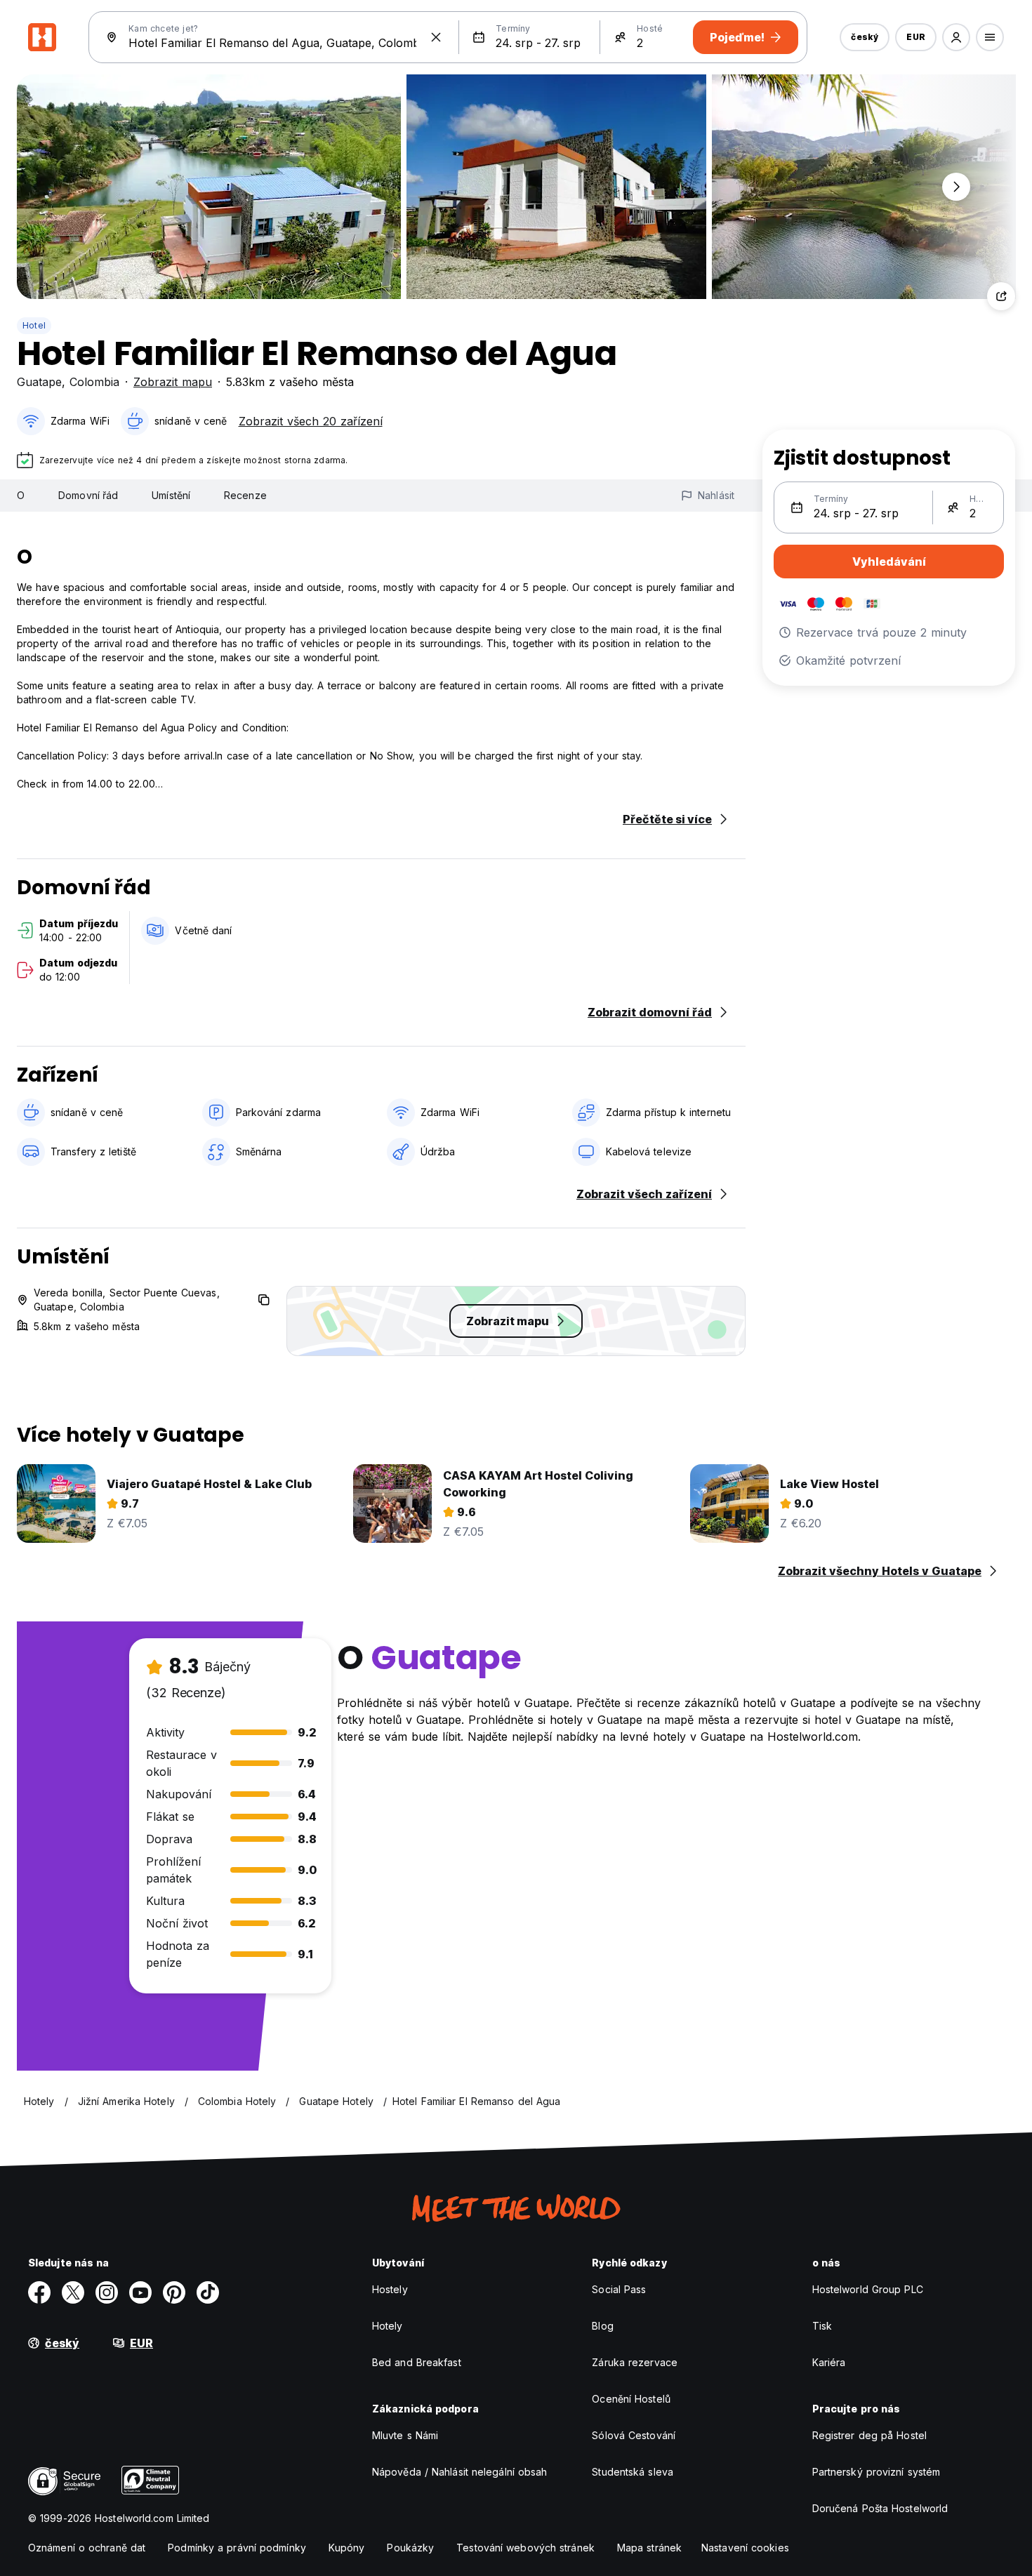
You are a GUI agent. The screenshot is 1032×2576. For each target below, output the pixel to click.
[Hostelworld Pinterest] (174, 2292)
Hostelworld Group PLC (868, 2289)
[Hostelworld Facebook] (39, 2292)
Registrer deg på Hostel (869, 2435)
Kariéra (829, 2362)
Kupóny (347, 2548)
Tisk (822, 2326)
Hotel (34, 325)
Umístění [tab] (171, 495)
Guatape (39, 382)
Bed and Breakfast (417, 2362)
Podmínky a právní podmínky (237, 2548)
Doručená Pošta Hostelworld (880, 2508)
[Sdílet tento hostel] (1001, 296)
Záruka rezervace (635, 2362)
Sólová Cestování (634, 2435)
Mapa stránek (649, 2548)
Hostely (390, 2289)
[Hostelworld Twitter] (73, 2292)
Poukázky (410, 2548)
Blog (602, 2326)
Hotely (388, 2326)
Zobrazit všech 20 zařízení (311, 421)
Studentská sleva (633, 2472)
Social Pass (619, 2289)
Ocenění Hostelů (631, 2399)
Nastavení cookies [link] (745, 2548)
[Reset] (436, 37)
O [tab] (21, 495)
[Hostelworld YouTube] (140, 2292)
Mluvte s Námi (405, 2435)
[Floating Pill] (956, 187)
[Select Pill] (956, 37)
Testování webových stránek (525, 2548)
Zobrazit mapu (173, 382)
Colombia (94, 382)
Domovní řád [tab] (88, 495)
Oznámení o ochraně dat (87, 2548)
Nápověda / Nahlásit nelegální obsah (460, 2472)
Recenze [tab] (245, 495)
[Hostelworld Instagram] (107, 2292)
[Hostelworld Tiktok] (208, 2292)
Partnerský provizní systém (876, 2472)
